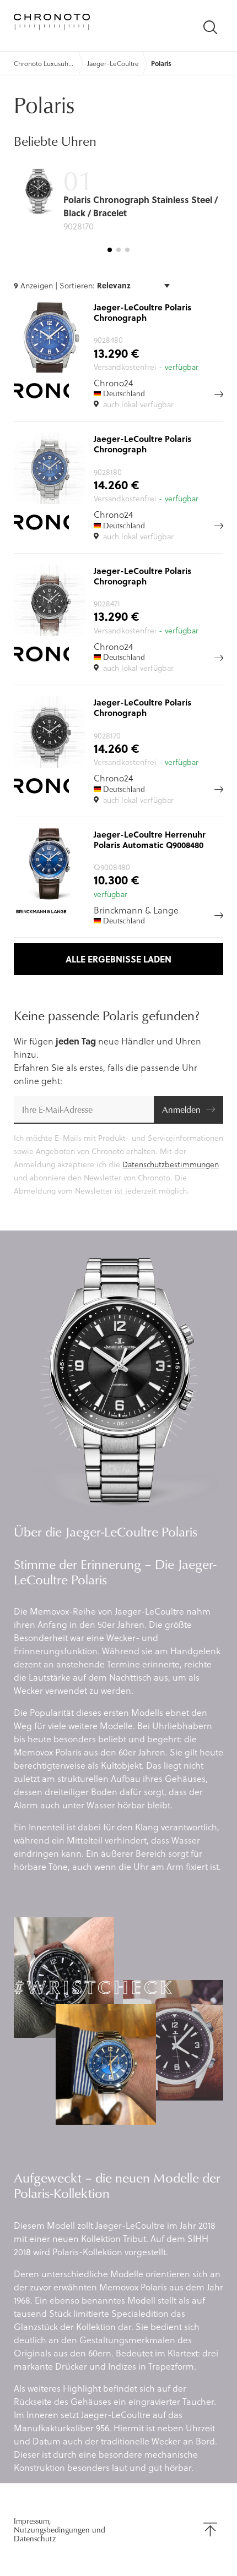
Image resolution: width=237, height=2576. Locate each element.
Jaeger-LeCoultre (113, 63)
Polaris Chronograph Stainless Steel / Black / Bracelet (141, 206)
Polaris (161, 63)
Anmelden (181, 1109)
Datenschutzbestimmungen (171, 1164)
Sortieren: (78, 285)
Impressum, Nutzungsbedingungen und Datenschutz (60, 2530)
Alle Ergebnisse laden (118, 959)
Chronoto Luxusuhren (44, 63)
